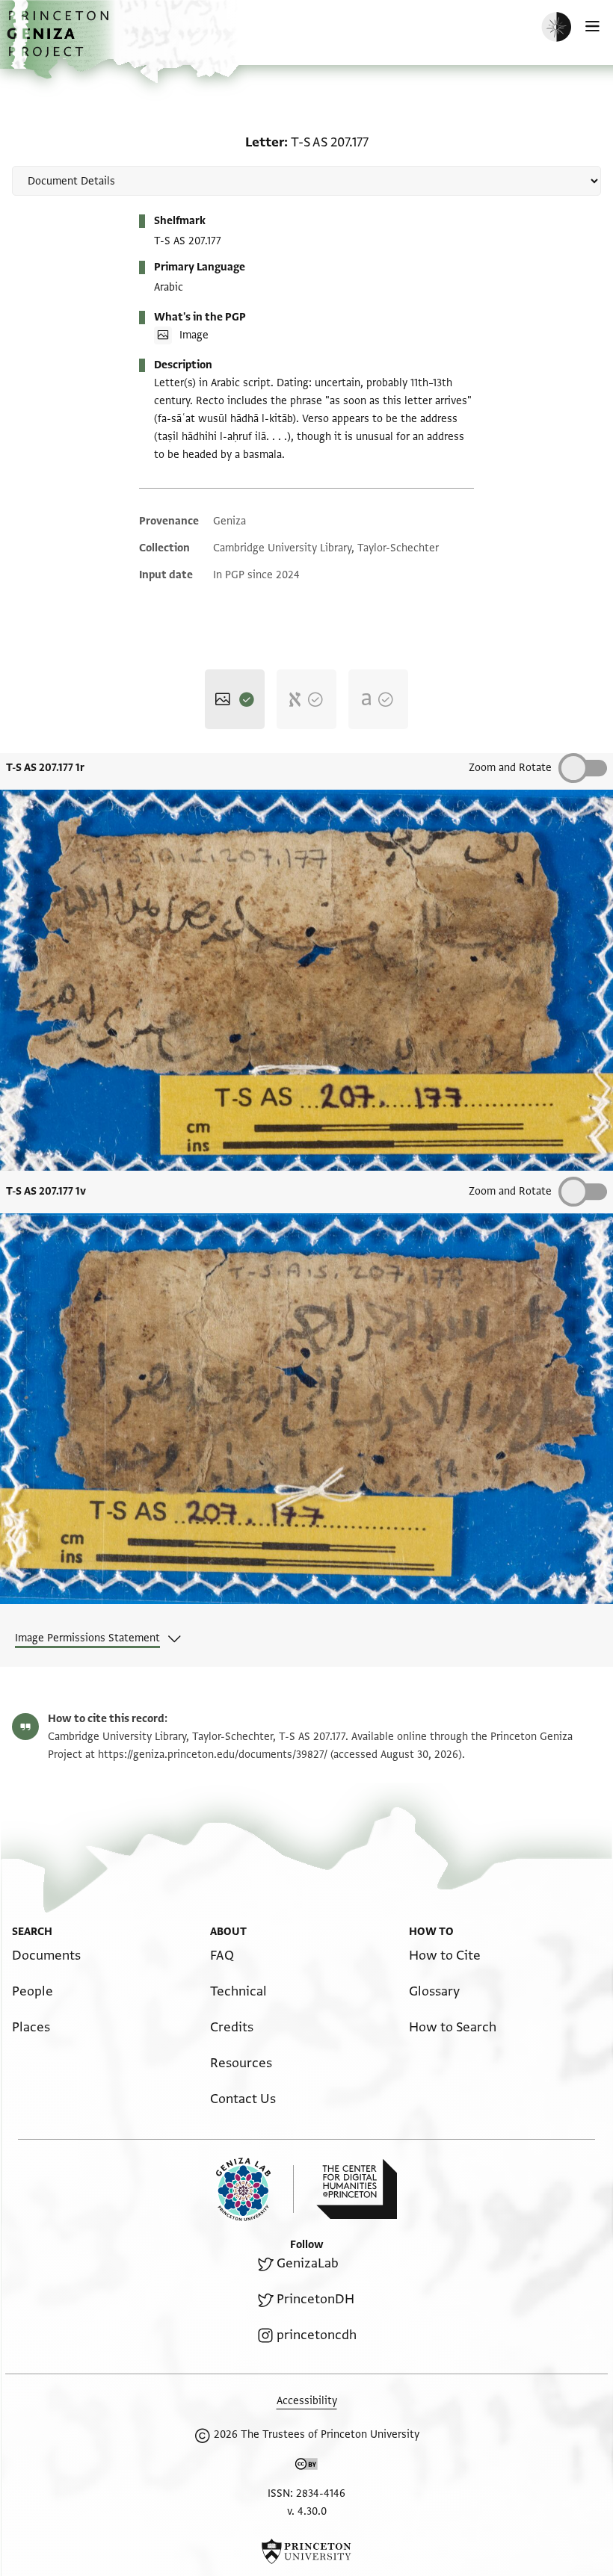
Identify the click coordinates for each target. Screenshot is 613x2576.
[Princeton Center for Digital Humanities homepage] (357, 2189)
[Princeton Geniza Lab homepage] (255, 2189)
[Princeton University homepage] (306, 2551)
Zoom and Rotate (510, 768)
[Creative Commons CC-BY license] (306, 2467)
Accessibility (307, 2401)
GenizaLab (308, 2263)
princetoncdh (317, 2335)
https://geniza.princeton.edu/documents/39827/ (213, 1755)
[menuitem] (46, 1956)
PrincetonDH (315, 2299)
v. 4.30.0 (307, 2511)
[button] (60, 41)
